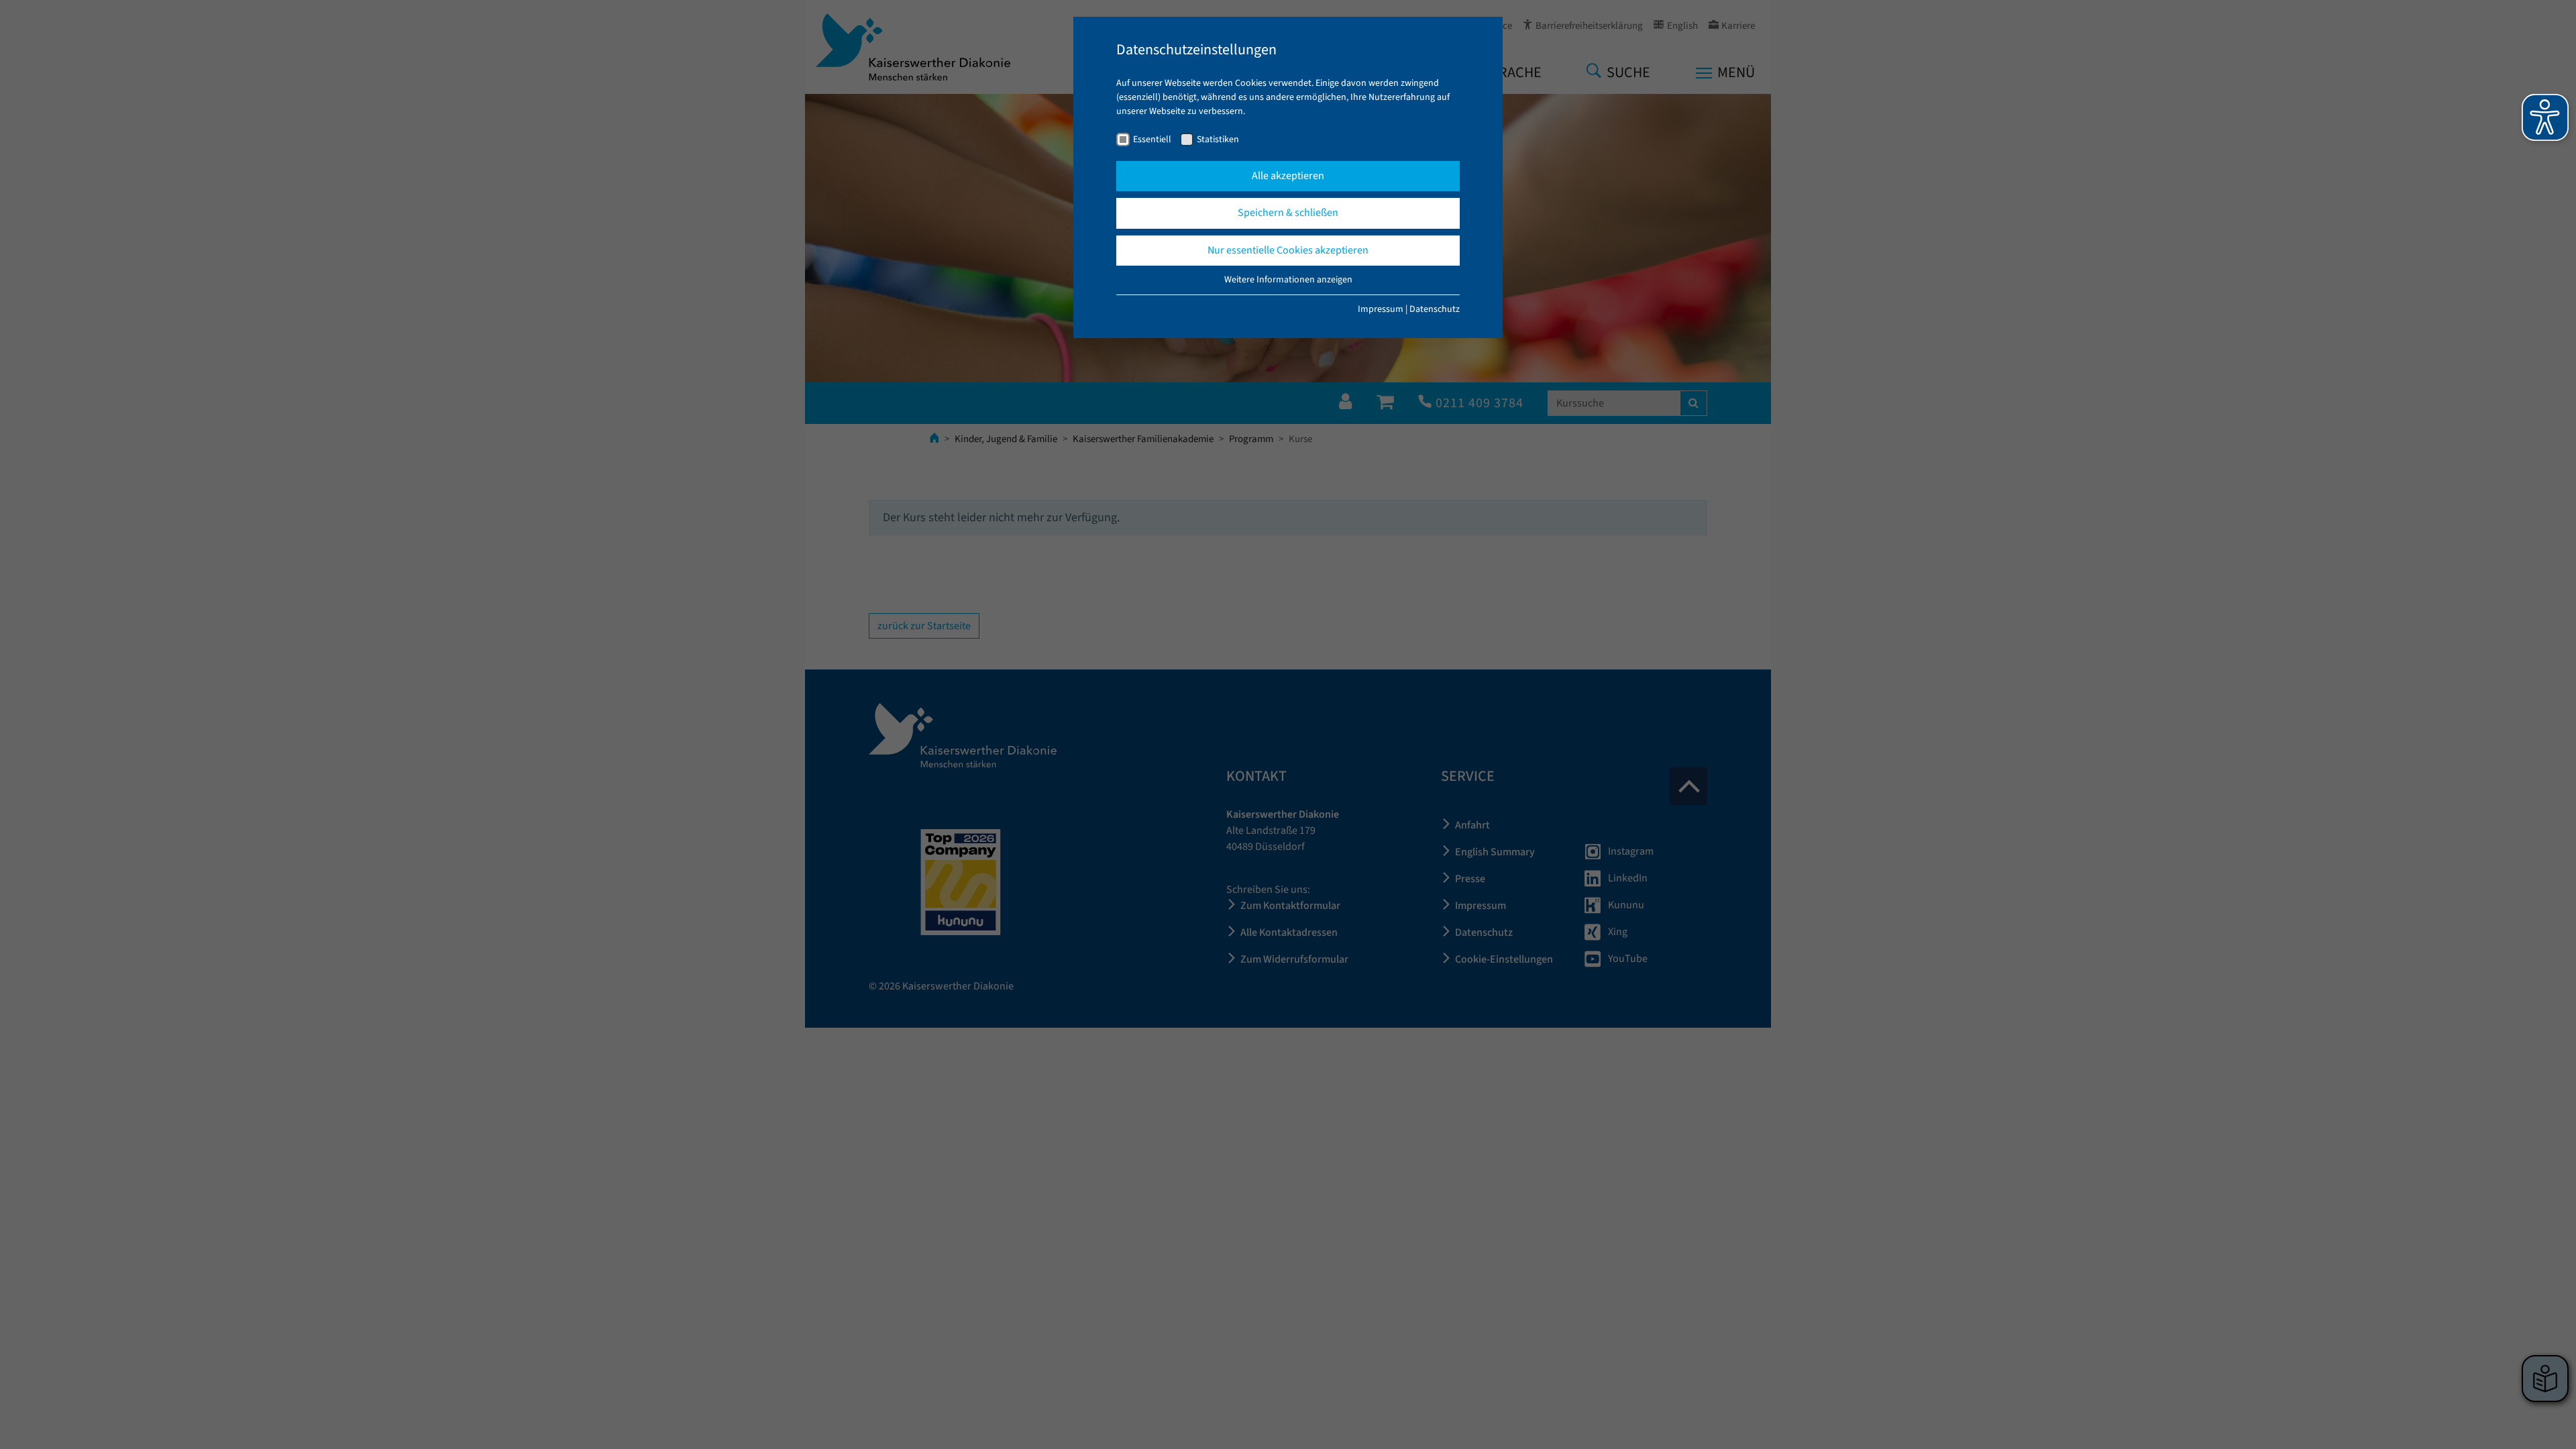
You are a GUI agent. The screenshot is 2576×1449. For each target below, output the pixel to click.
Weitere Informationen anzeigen (1288, 280)
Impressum (1381, 309)
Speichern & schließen (1288, 213)
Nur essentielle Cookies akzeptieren (1288, 250)
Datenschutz (1435, 309)
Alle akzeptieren (1288, 176)
